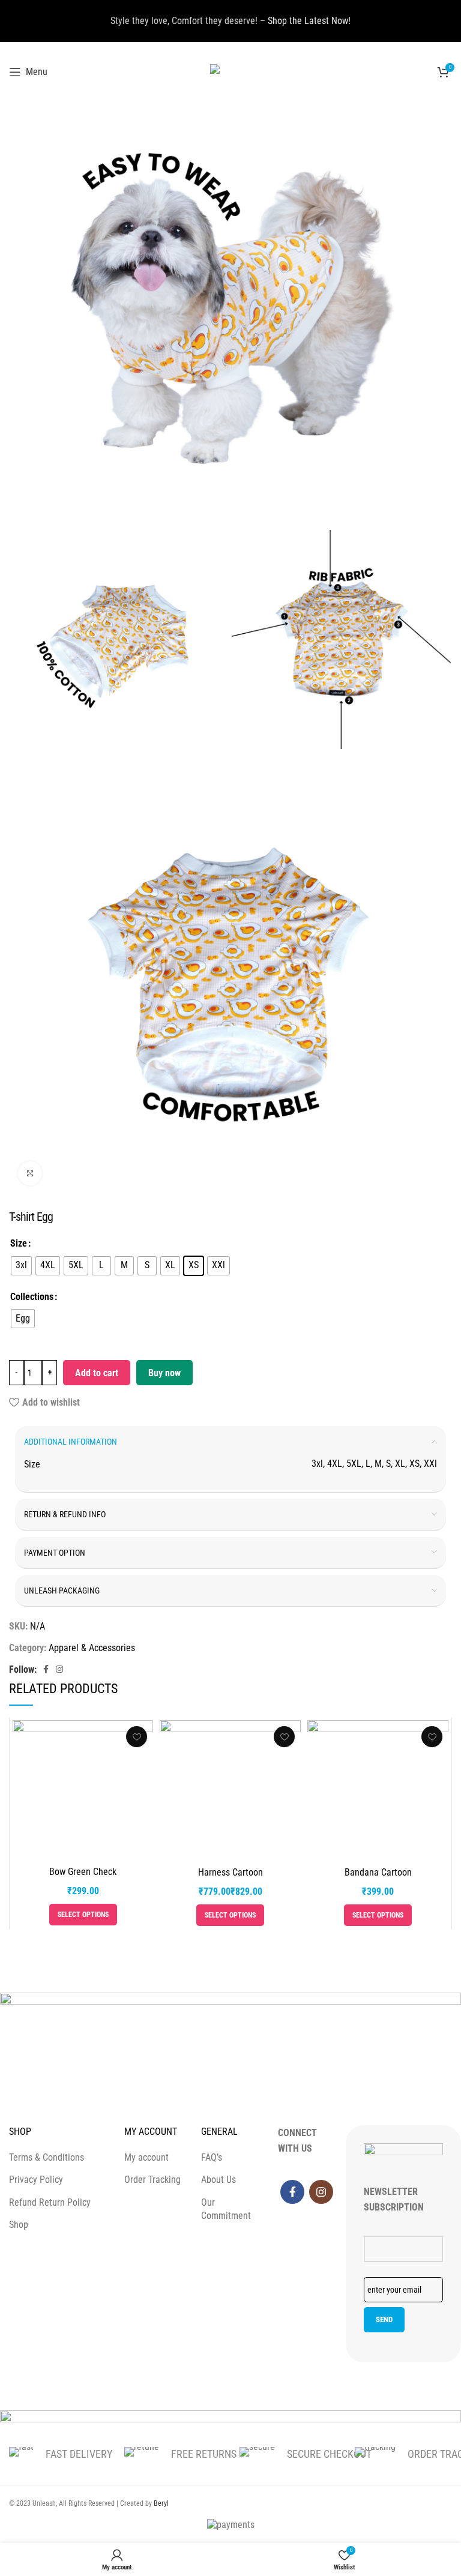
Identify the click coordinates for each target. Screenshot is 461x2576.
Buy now (164, 1373)
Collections (32, 1297)
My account (146, 2157)
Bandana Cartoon (378, 1872)
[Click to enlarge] (30, 1173)
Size (19, 1243)
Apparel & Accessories (92, 1648)
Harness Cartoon (230, 1872)
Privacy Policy (36, 2180)
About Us (218, 2180)
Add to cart (97, 1373)
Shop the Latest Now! (309, 21)
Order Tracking (152, 2180)
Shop (19, 2225)
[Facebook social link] (46, 1669)
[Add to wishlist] (137, 1737)
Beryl (161, 2503)
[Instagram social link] (59, 1669)
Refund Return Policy (50, 2202)
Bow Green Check (83, 1872)
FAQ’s (212, 2157)
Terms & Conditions (47, 2157)
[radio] (21, 1266)
